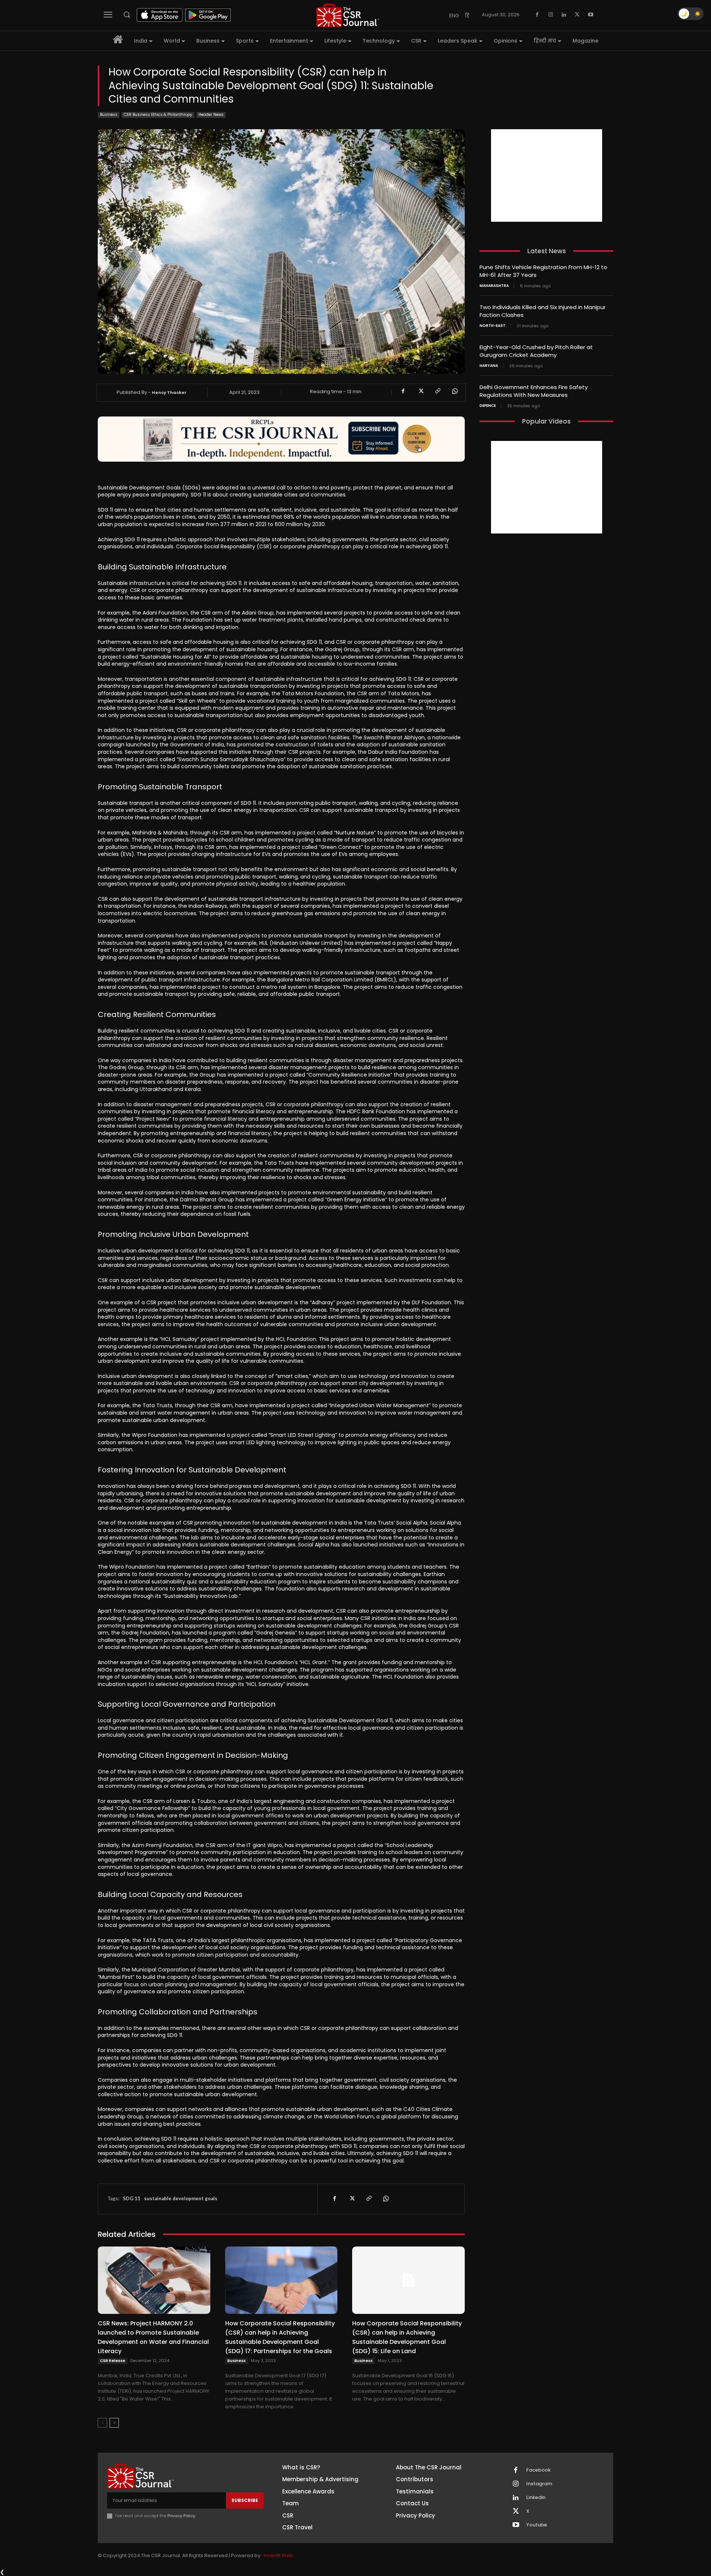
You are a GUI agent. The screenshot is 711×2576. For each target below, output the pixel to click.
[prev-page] (102, 2423)
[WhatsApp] (454, 391)
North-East (493, 326)
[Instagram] (551, 15)
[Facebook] (537, 15)
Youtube (537, 2525)
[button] (127, 14)
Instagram (539, 2484)
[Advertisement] (547, 175)
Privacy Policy (181, 2516)
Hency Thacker (169, 392)
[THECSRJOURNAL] (348, 15)
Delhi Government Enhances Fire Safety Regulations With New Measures (534, 391)
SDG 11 (132, 2198)
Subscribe (245, 2500)
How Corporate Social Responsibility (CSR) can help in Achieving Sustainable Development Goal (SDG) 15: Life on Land (407, 2337)
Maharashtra (494, 286)
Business (109, 115)
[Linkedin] (564, 15)
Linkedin (536, 2498)
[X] (577, 15)
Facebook (538, 2470)
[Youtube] (591, 15)
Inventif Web (278, 2555)
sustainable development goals (181, 2198)
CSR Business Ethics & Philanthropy (158, 115)
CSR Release (113, 2361)
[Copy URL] (437, 391)
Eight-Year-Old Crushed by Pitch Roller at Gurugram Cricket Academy (536, 351)
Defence (488, 406)
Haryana (489, 366)
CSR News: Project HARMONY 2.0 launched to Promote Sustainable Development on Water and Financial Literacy (153, 2337)
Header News (211, 115)
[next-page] (114, 2423)
